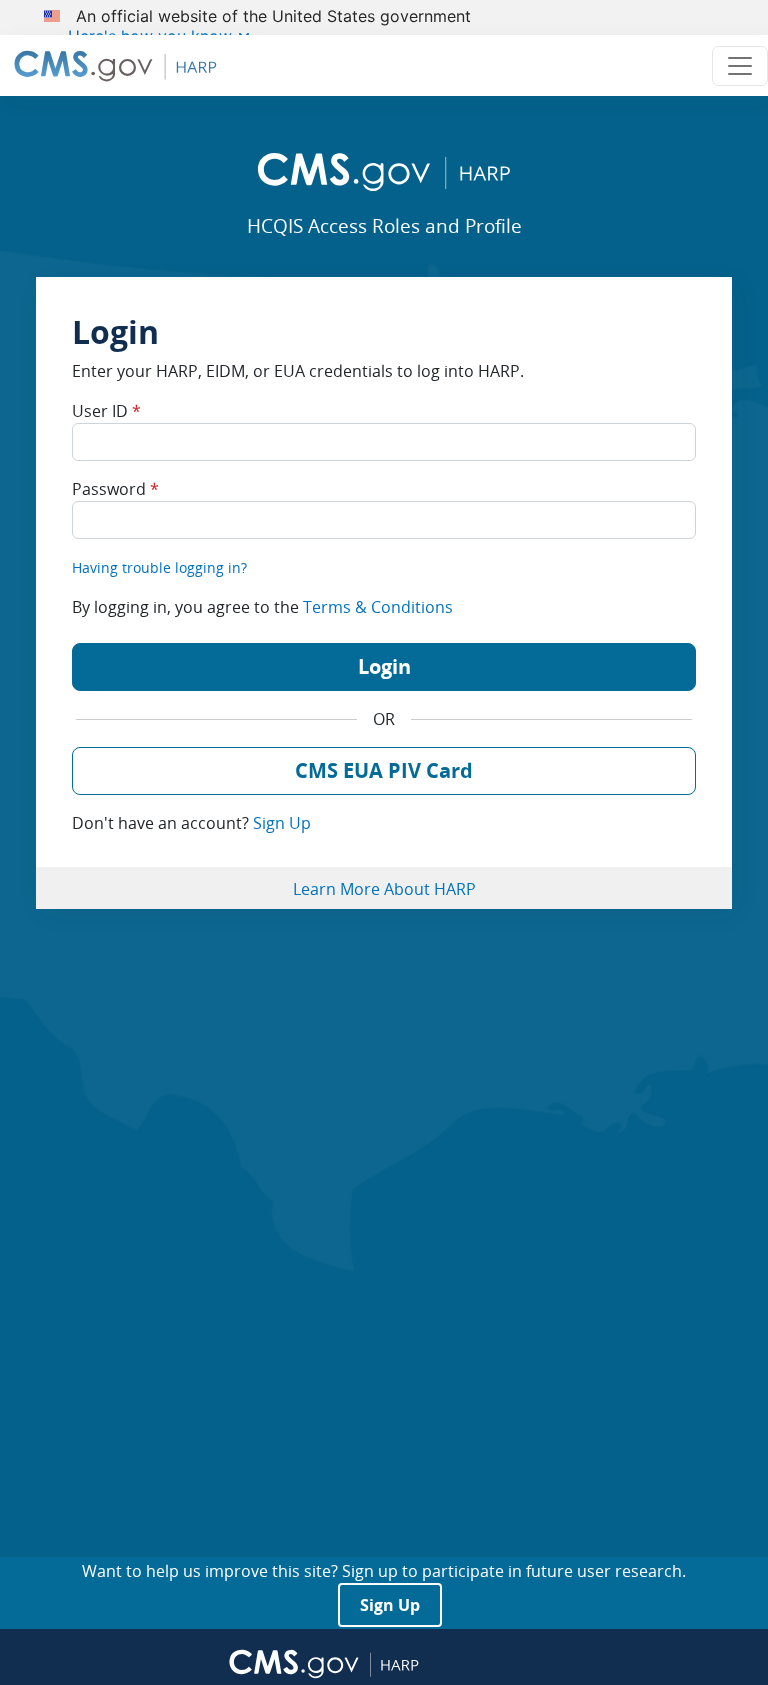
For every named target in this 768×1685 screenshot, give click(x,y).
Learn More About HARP (384, 889)
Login (384, 666)
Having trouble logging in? (159, 567)
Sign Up (282, 823)
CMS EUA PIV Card (384, 770)
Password (115, 489)
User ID (106, 411)
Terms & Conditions (378, 607)
